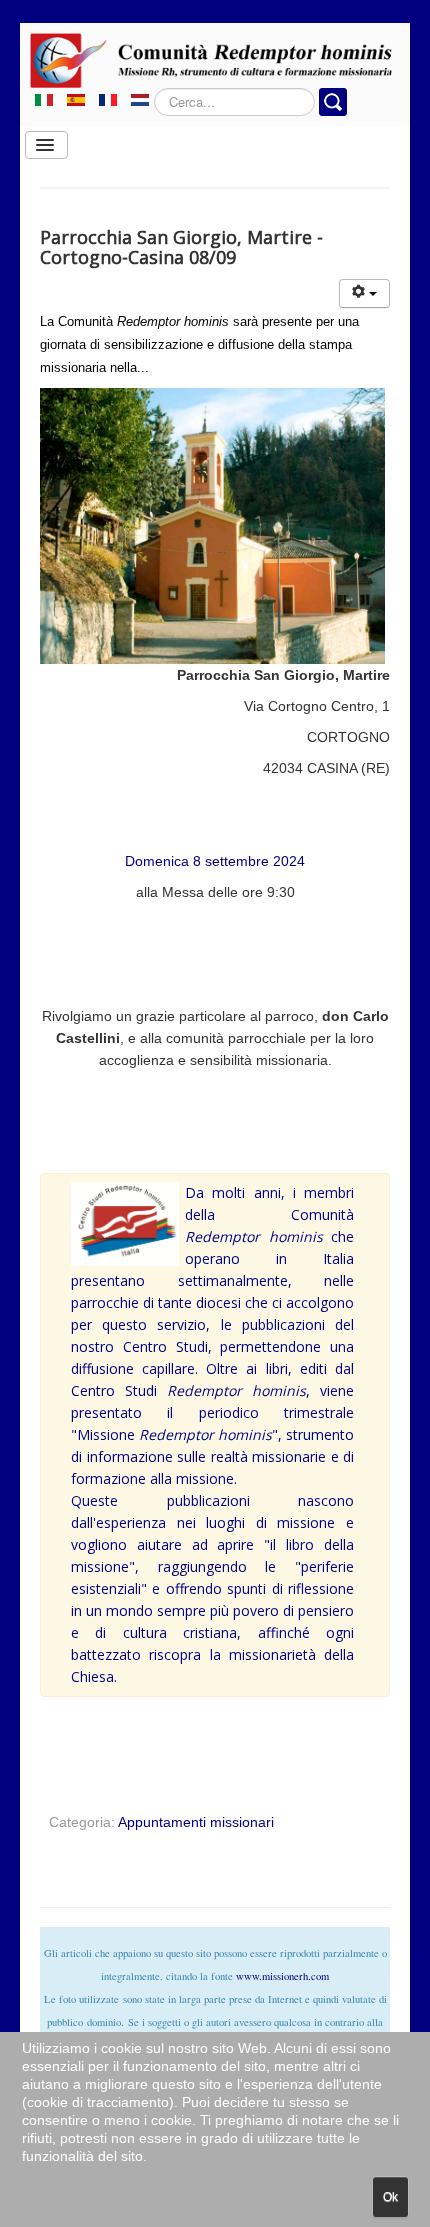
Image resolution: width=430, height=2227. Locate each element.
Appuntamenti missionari (196, 1822)
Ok (390, 2197)
